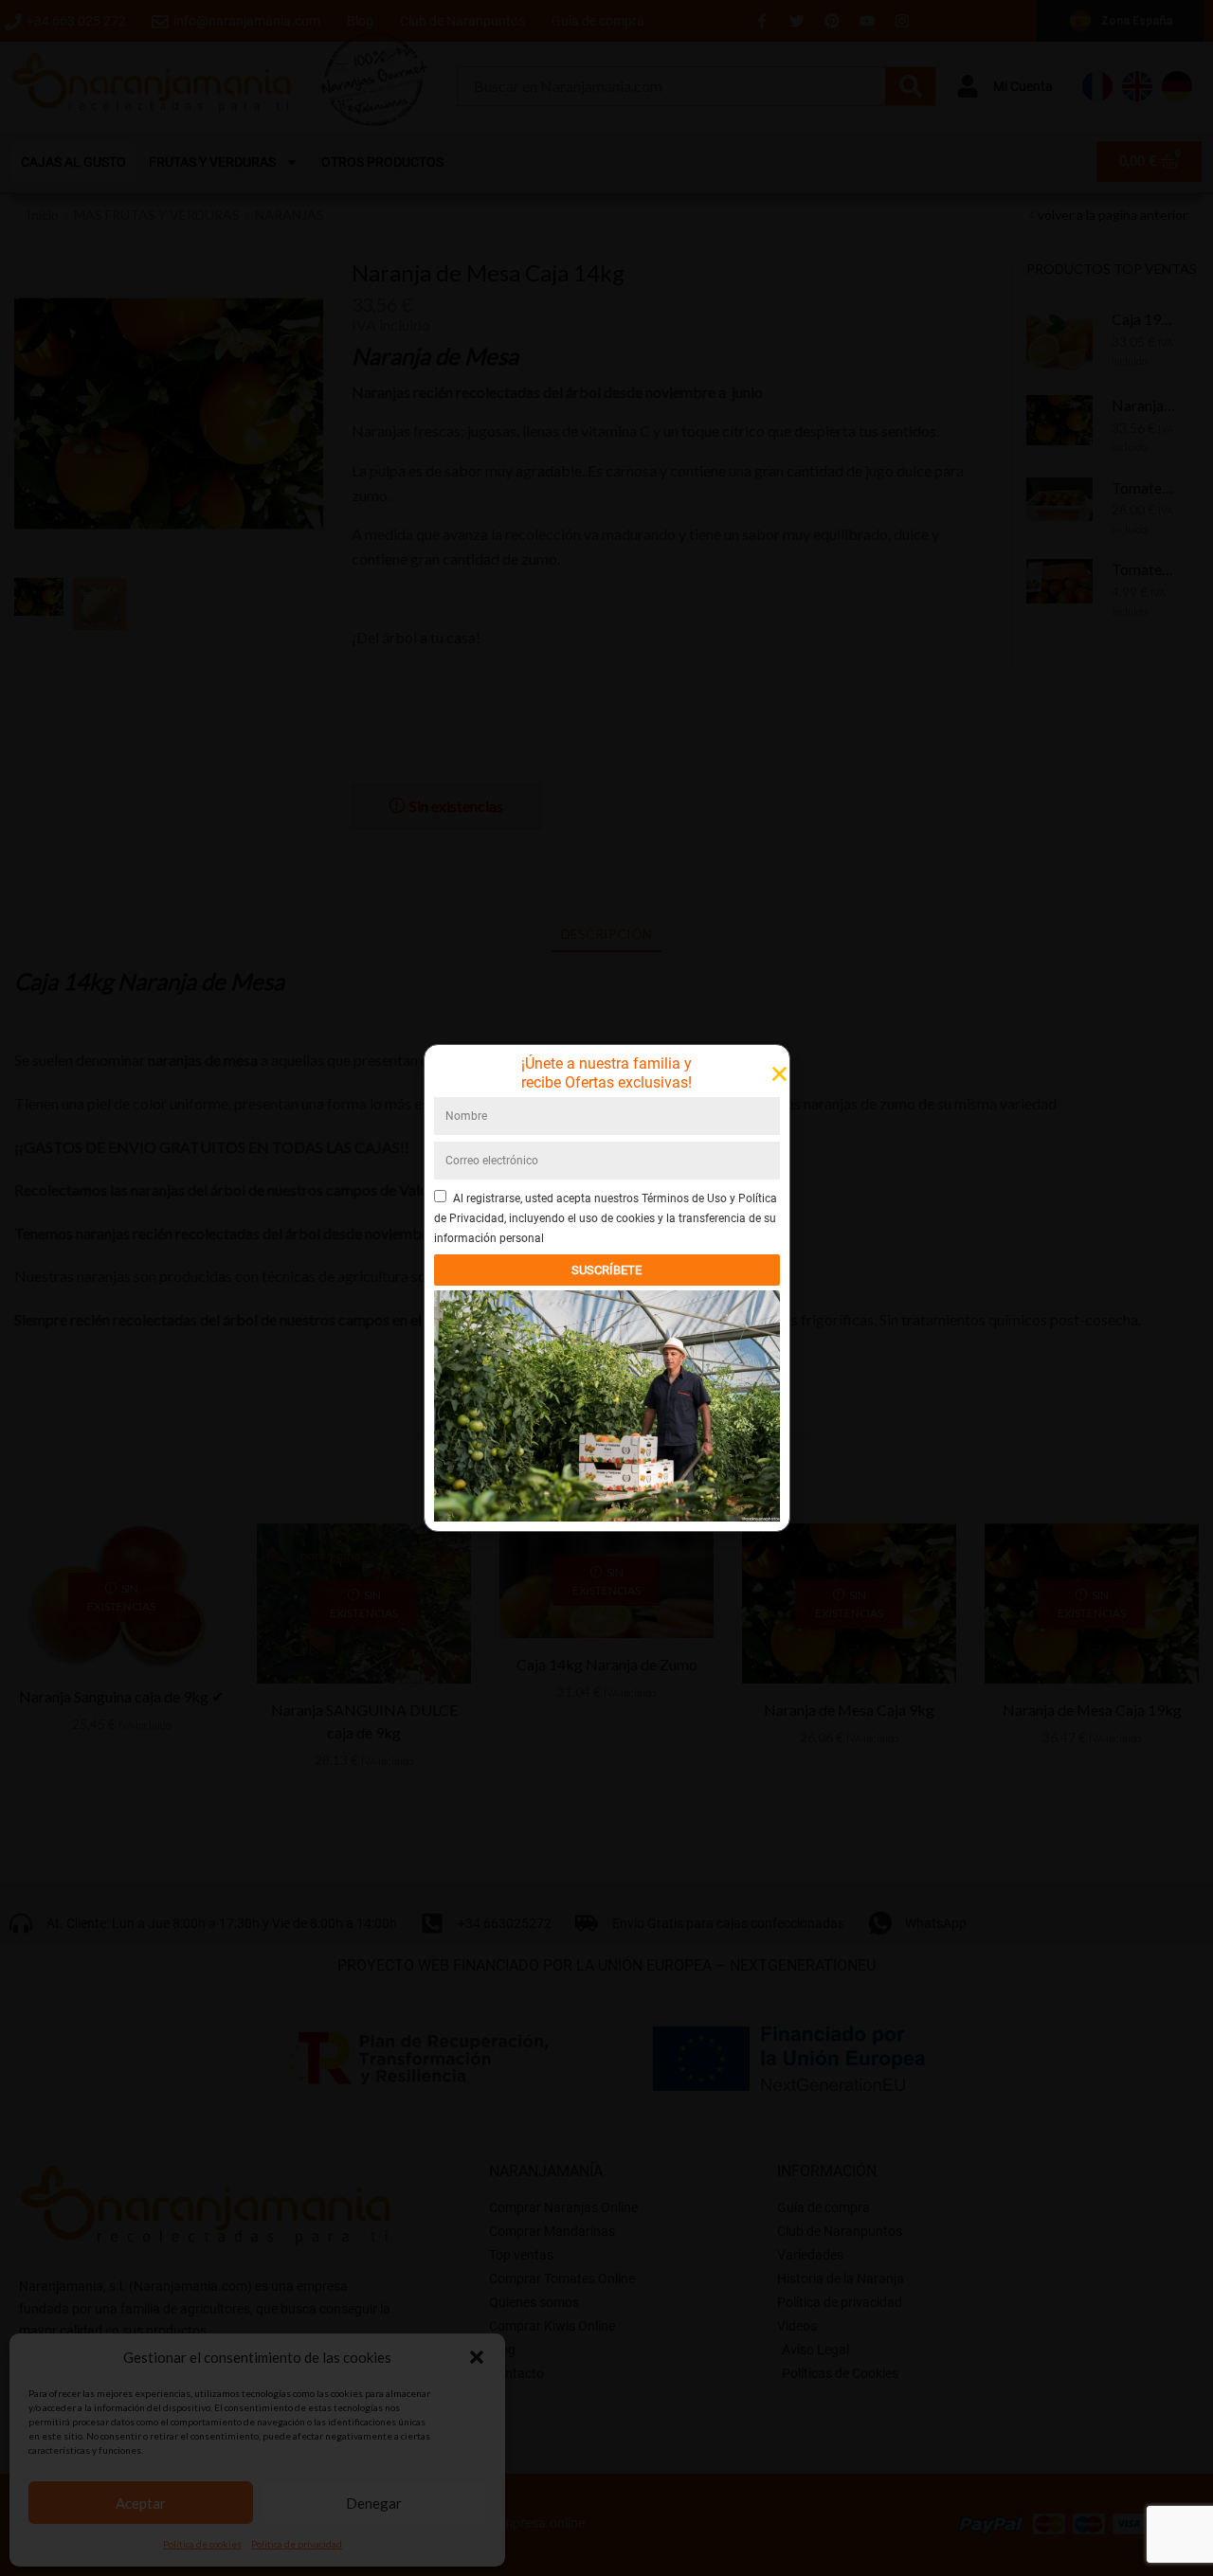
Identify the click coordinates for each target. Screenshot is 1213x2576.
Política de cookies (202, 2544)
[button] (477, 2357)
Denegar (374, 2503)
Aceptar (141, 2503)
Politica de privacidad (297, 2544)
